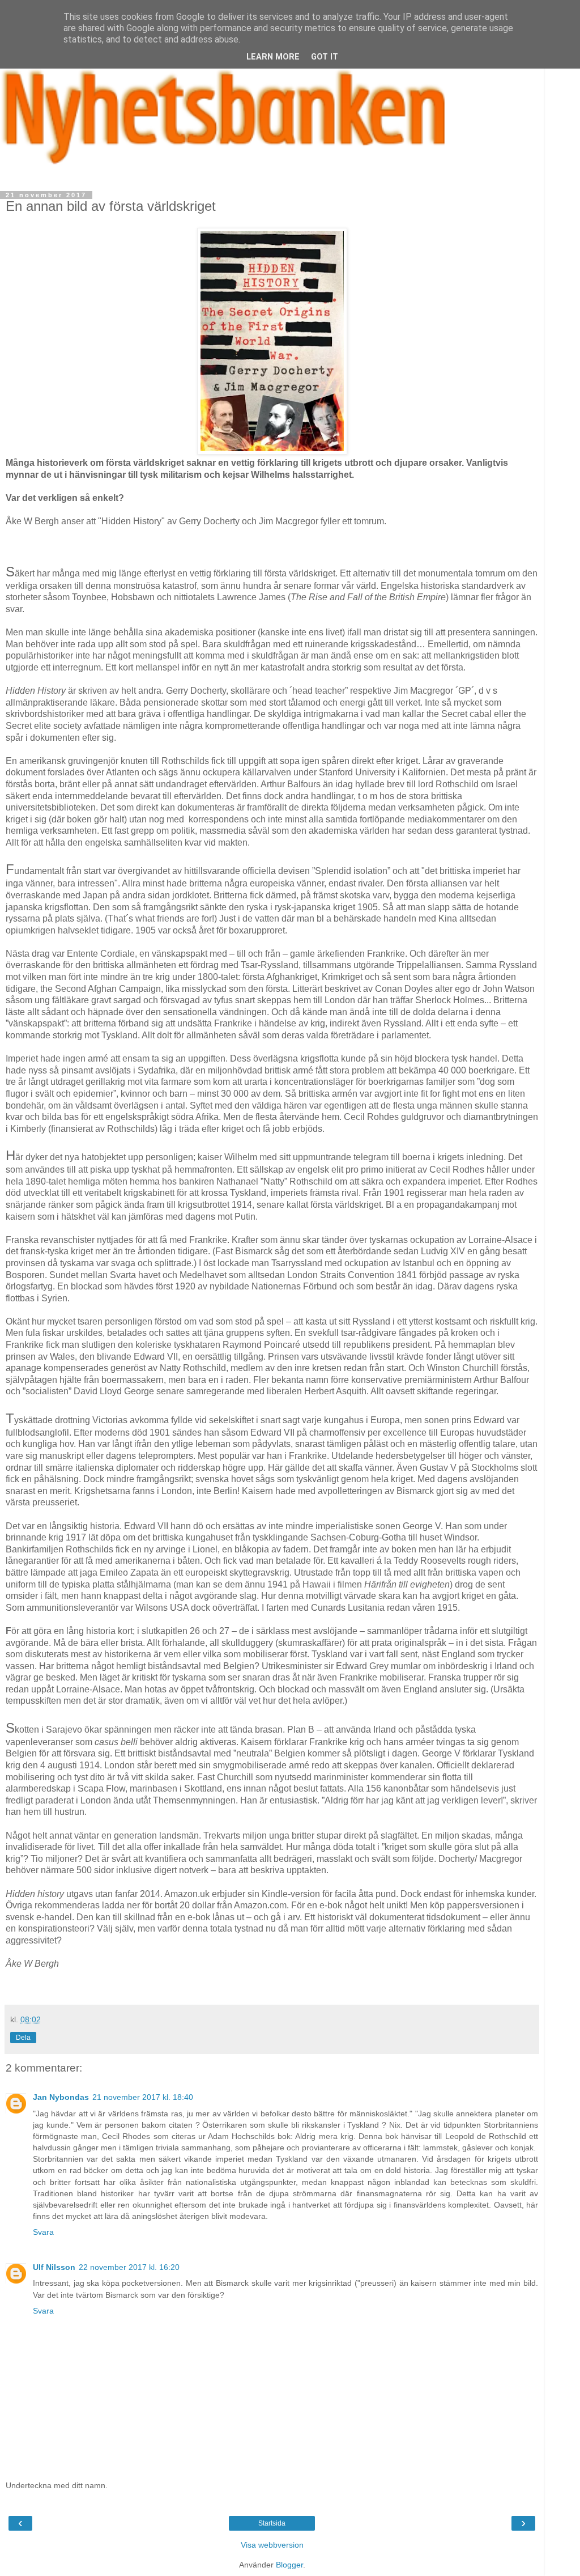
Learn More (273, 57)
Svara (43, 2232)
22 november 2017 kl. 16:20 (129, 2267)
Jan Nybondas (61, 2097)
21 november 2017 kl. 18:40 (143, 2097)
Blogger (289, 2565)
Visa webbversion (272, 2545)
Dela (23, 2038)
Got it (325, 57)
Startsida (272, 2523)
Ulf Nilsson (54, 2267)
